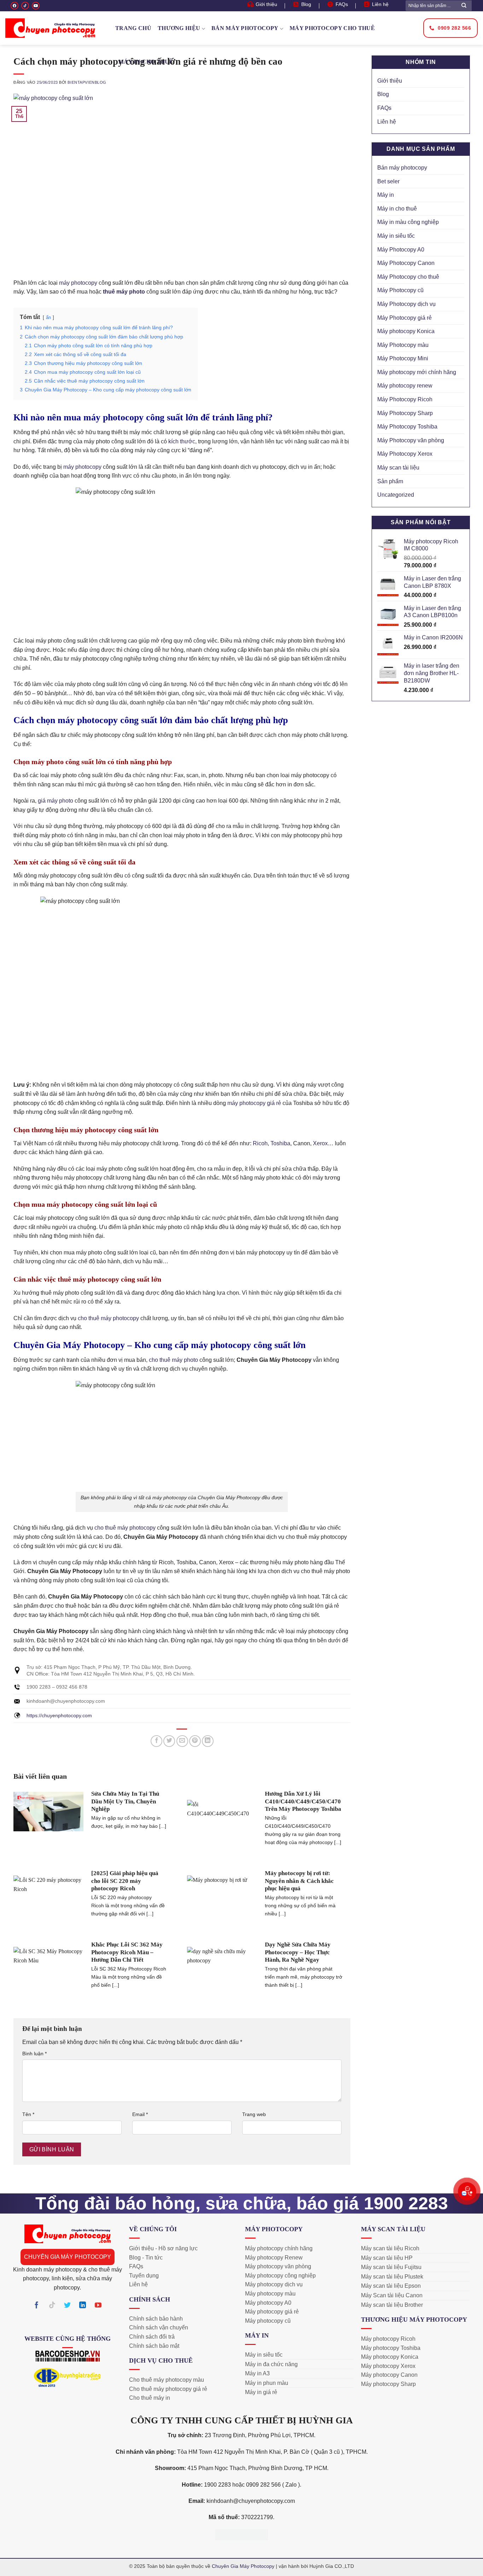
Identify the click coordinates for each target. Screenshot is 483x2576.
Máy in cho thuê (146, 62)
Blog (383, 94)
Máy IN (257, 2335)
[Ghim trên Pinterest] (195, 1741)
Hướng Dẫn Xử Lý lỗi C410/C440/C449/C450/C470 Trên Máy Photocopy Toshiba (303, 1801)
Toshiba (280, 1143)
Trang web (254, 2114)
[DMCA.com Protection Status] (242, 2534)
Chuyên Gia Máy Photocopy (244, 2566)
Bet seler (388, 181)
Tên (28, 2114)
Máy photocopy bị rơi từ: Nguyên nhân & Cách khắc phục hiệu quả (299, 1881)
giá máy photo (56, 801)
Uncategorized (396, 495)
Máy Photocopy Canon (406, 263)
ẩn (48, 317)
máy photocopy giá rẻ (254, 1103)
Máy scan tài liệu (398, 468)
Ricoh (260, 1143)
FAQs (384, 108)
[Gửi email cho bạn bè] (182, 1741)
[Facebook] (14, 6)
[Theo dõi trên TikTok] (52, 2306)
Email (140, 2114)
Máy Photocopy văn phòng (411, 440)
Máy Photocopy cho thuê (408, 277)
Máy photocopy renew (405, 386)
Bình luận (34, 2054)
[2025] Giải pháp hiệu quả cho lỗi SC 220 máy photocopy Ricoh (125, 1881)
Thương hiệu (179, 28)
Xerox (320, 1143)
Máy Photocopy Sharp (405, 413)
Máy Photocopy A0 (401, 250)
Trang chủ (133, 28)
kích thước (182, 441)
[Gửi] (464, 5)
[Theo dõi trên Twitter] (68, 2306)
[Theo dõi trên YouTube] (98, 2306)
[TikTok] (25, 6)
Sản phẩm (390, 481)
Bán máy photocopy (245, 28)
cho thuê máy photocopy (108, 1318)
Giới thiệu (390, 81)
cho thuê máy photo (173, 1360)
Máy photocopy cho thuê (332, 28)
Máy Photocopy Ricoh (405, 399)
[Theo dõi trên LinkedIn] (83, 2306)
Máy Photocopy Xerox (405, 454)
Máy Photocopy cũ (400, 290)
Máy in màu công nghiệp (408, 222)
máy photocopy (78, 283)
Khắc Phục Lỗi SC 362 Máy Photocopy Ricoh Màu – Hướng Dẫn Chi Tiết (127, 1952)
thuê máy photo (124, 292)
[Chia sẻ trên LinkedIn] (208, 1741)
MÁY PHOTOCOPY (274, 2229)
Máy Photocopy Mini (403, 358)
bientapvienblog (87, 82)
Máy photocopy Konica (406, 331)
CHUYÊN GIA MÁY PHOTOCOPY (68, 2257)
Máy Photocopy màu (403, 345)
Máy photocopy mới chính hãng (417, 372)
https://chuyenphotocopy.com (59, 1715)
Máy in (386, 195)
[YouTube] (36, 6)
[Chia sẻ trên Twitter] (169, 1741)
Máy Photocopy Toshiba (407, 427)
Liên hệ (387, 122)
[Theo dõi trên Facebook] (37, 2306)
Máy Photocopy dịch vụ (406, 304)
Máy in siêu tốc (396, 236)
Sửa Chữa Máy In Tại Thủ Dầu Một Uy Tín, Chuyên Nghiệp (125, 1801)
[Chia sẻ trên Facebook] (156, 1741)
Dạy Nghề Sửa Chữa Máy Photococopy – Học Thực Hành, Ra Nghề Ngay (298, 1952)
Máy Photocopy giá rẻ (405, 318)
